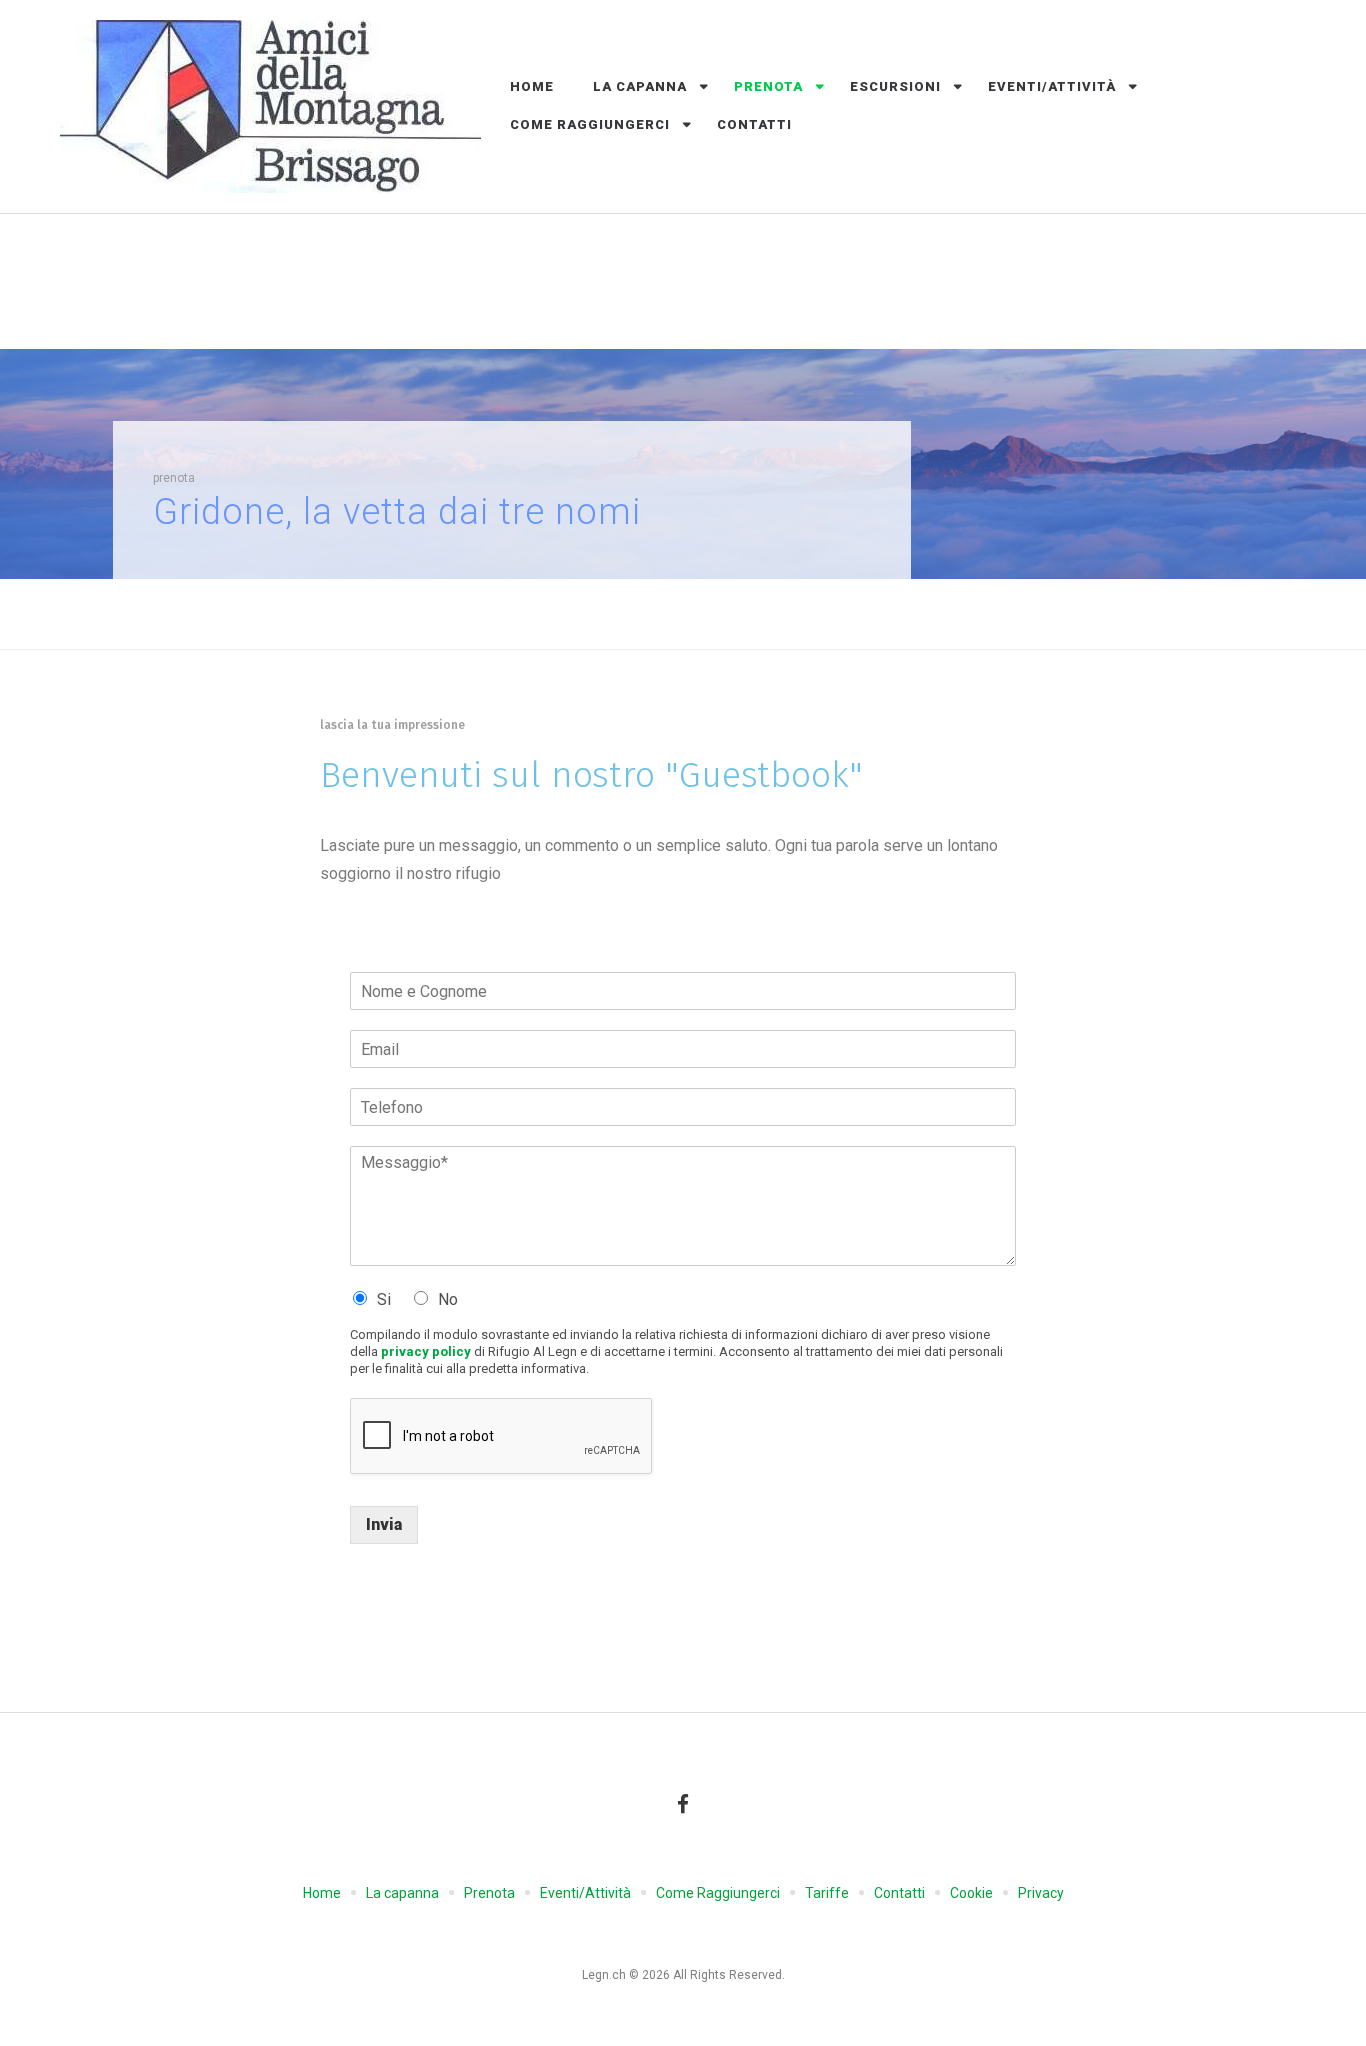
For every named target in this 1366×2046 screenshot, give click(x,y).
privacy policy (426, 1351)
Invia (384, 1524)
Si (384, 1299)
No (448, 1299)
